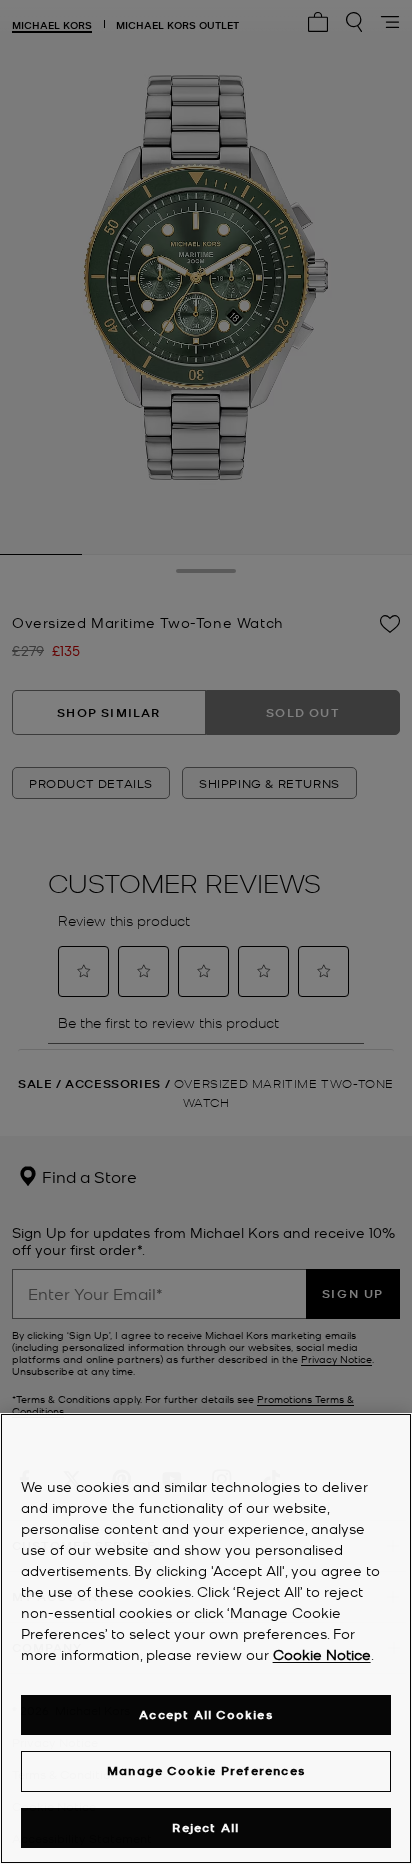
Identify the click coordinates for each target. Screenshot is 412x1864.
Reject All (205, 1827)
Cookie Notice (322, 1654)
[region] (206, 1638)
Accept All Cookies (206, 1714)
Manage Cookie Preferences (206, 1770)
